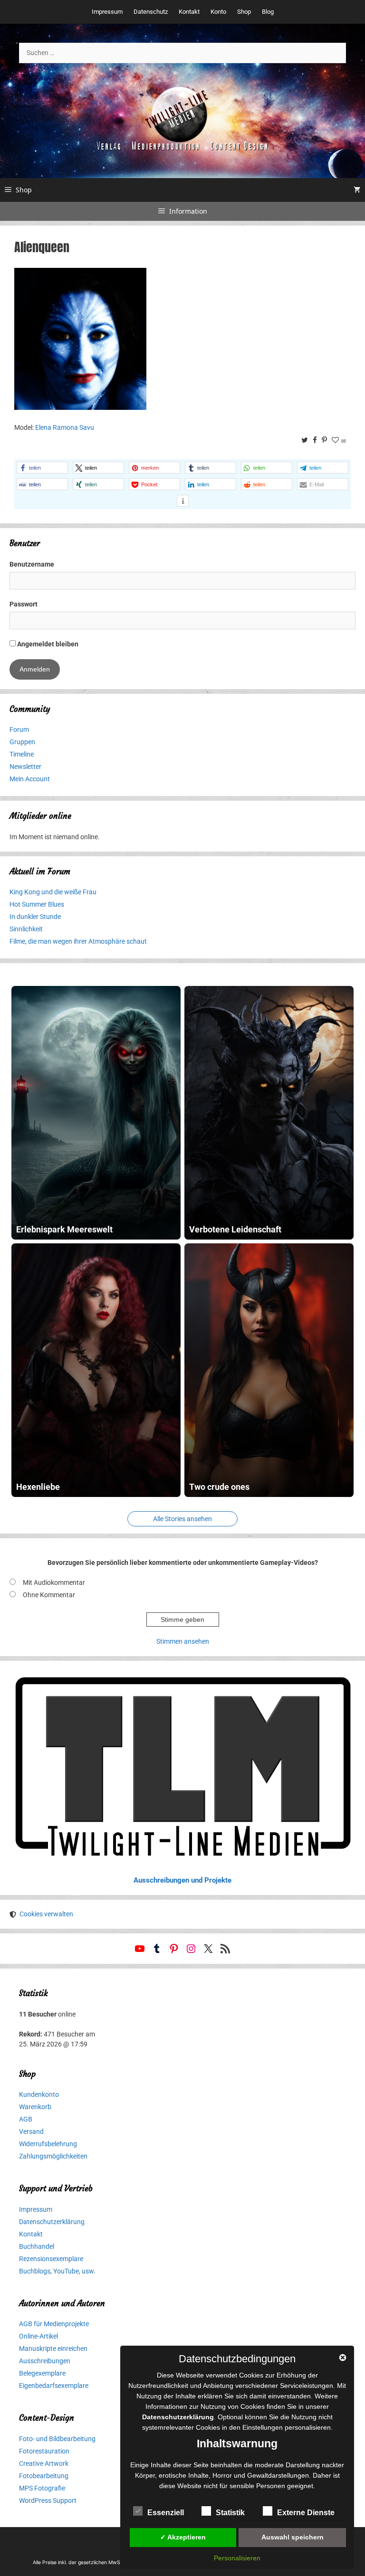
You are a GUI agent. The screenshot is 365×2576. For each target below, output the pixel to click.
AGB (26, 2119)
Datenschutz (151, 12)
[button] (42, 468)
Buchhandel (37, 2246)
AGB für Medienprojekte (54, 2324)
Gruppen (22, 742)
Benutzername (32, 564)
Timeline (22, 754)
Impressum (107, 12)
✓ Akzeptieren (183, 2537)
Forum (19, 729)
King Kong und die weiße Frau (53, 892)
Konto (218, 12)
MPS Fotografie (42, 2488)
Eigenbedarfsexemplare (54, 2386)
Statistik (230, 2513)
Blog (268, 12)
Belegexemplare (42, 2373)
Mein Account (30, 779)
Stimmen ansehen (183, 1641)
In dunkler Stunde (35, 917)
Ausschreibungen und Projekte (182, 1880)
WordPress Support (48, 2500)
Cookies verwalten (46, 1914)
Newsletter (25, 767)
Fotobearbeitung (44, 2476)
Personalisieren (237, 2558)
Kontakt (189, 12)
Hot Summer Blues (37, 904)
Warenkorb (35, 2107)
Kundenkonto (39, 2094)
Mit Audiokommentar (54, 1582)
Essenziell (166, 2513)
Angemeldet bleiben (47, 644)
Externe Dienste (306, 2513)
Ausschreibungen (45, 2361)
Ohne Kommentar (49, 1595)
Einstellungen (263, 2427)
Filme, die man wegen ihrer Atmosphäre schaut (78, 941)
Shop (244, 12)
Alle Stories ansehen (182, 1519)
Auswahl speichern (293, 2537)
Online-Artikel (38, 2336)
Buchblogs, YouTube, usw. (57, 2271)
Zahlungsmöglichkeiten (53, 2156)
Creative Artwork (44, 2463)
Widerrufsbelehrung (48, 2144)
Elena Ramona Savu (65, 427)
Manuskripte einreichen (53, 2349)
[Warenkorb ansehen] (357, 190)
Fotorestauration (44, 2451)
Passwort (24, 604)
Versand (31, 2131)
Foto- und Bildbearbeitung (57, 2439)
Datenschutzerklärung (52, 2222)
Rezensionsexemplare (51, 2259)
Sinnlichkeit (26, 929)
